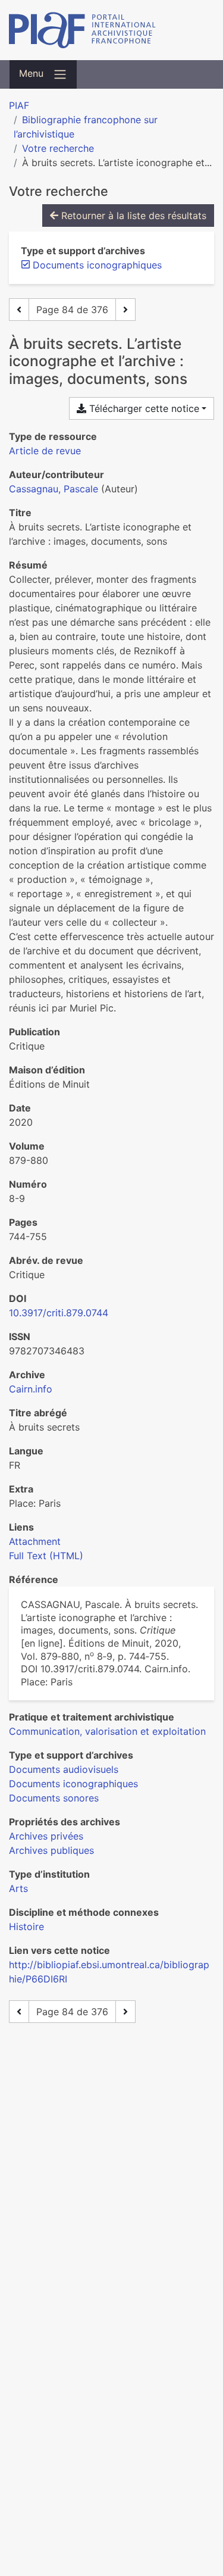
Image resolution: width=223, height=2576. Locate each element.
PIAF (19, 105)
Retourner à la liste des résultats (132, 216)
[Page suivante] (125, 310)
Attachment (35, 1541)
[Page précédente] (19, 310)
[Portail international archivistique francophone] (111, 30)
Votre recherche (58, 148)
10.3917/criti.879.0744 (59, 1313)
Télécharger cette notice (143, 408)
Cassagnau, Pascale (54, 489)
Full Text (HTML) (46, 1556)
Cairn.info (31, 1389)
